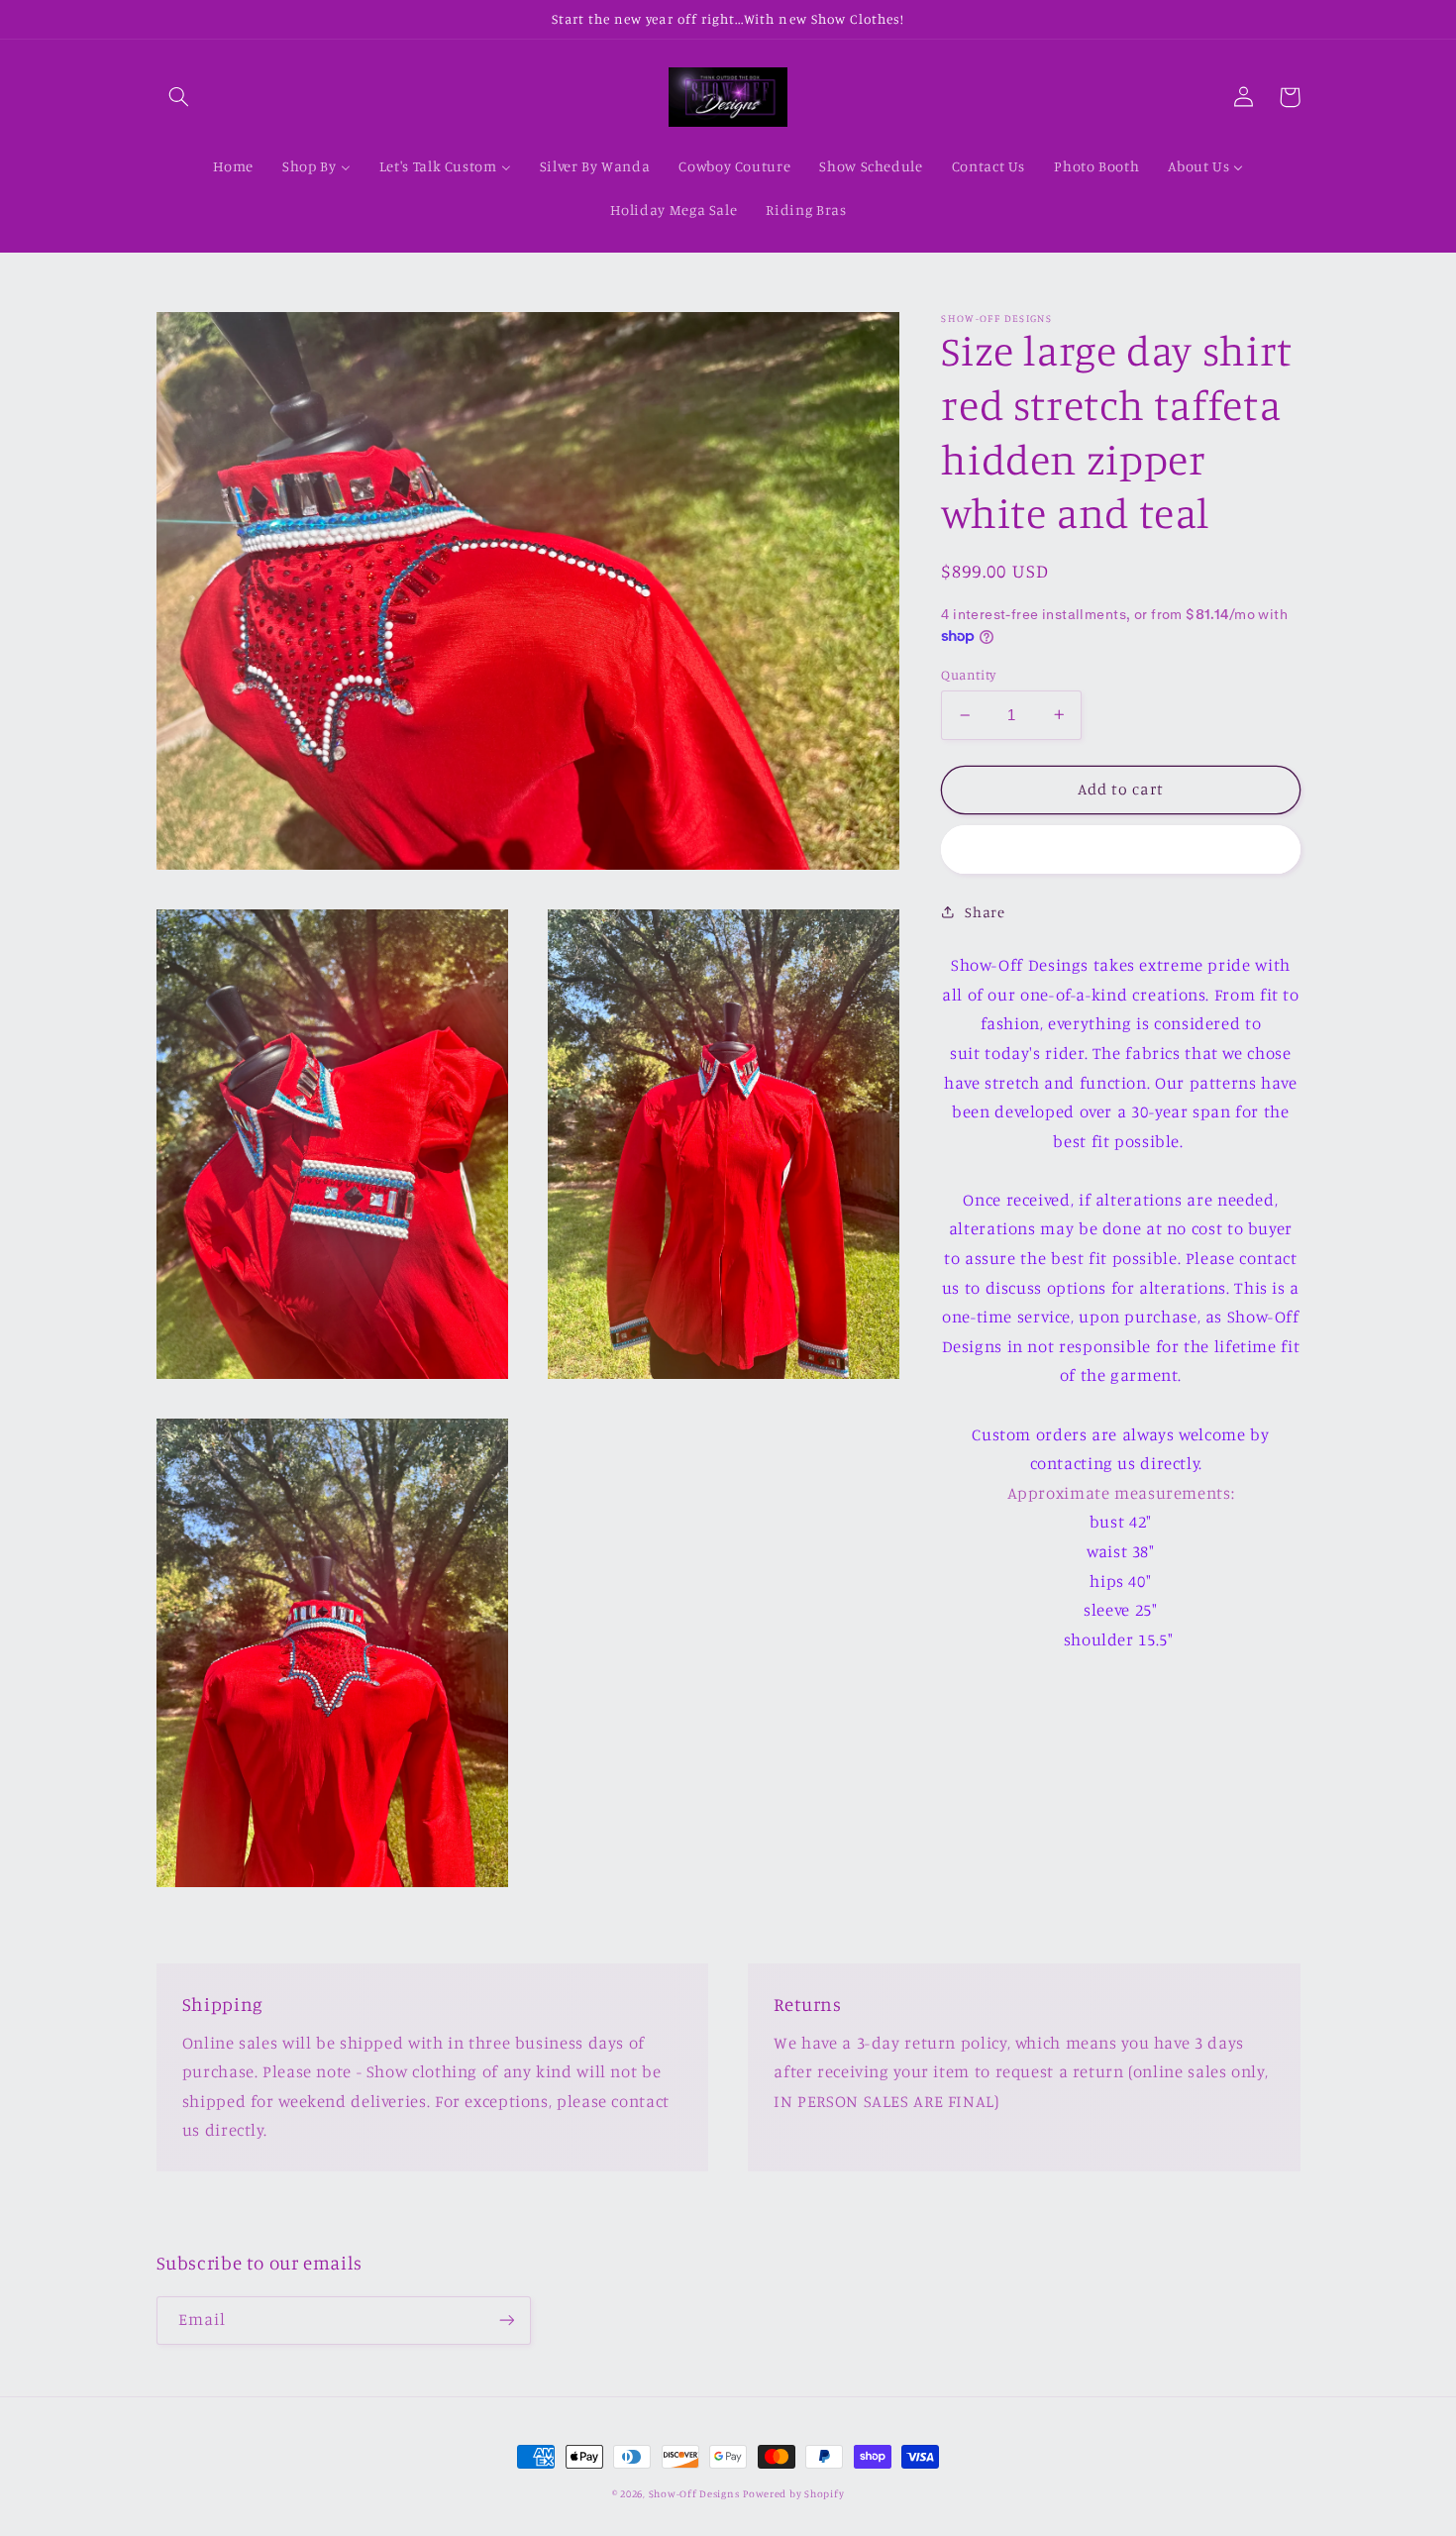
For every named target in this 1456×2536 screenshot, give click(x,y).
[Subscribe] (506, 2321)
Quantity (968, 675)
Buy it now (1121, 848)
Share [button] (985, 912)
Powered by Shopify (793, 2493)
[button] (179, 97)
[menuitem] (233, 167)
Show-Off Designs (694, 2493)
